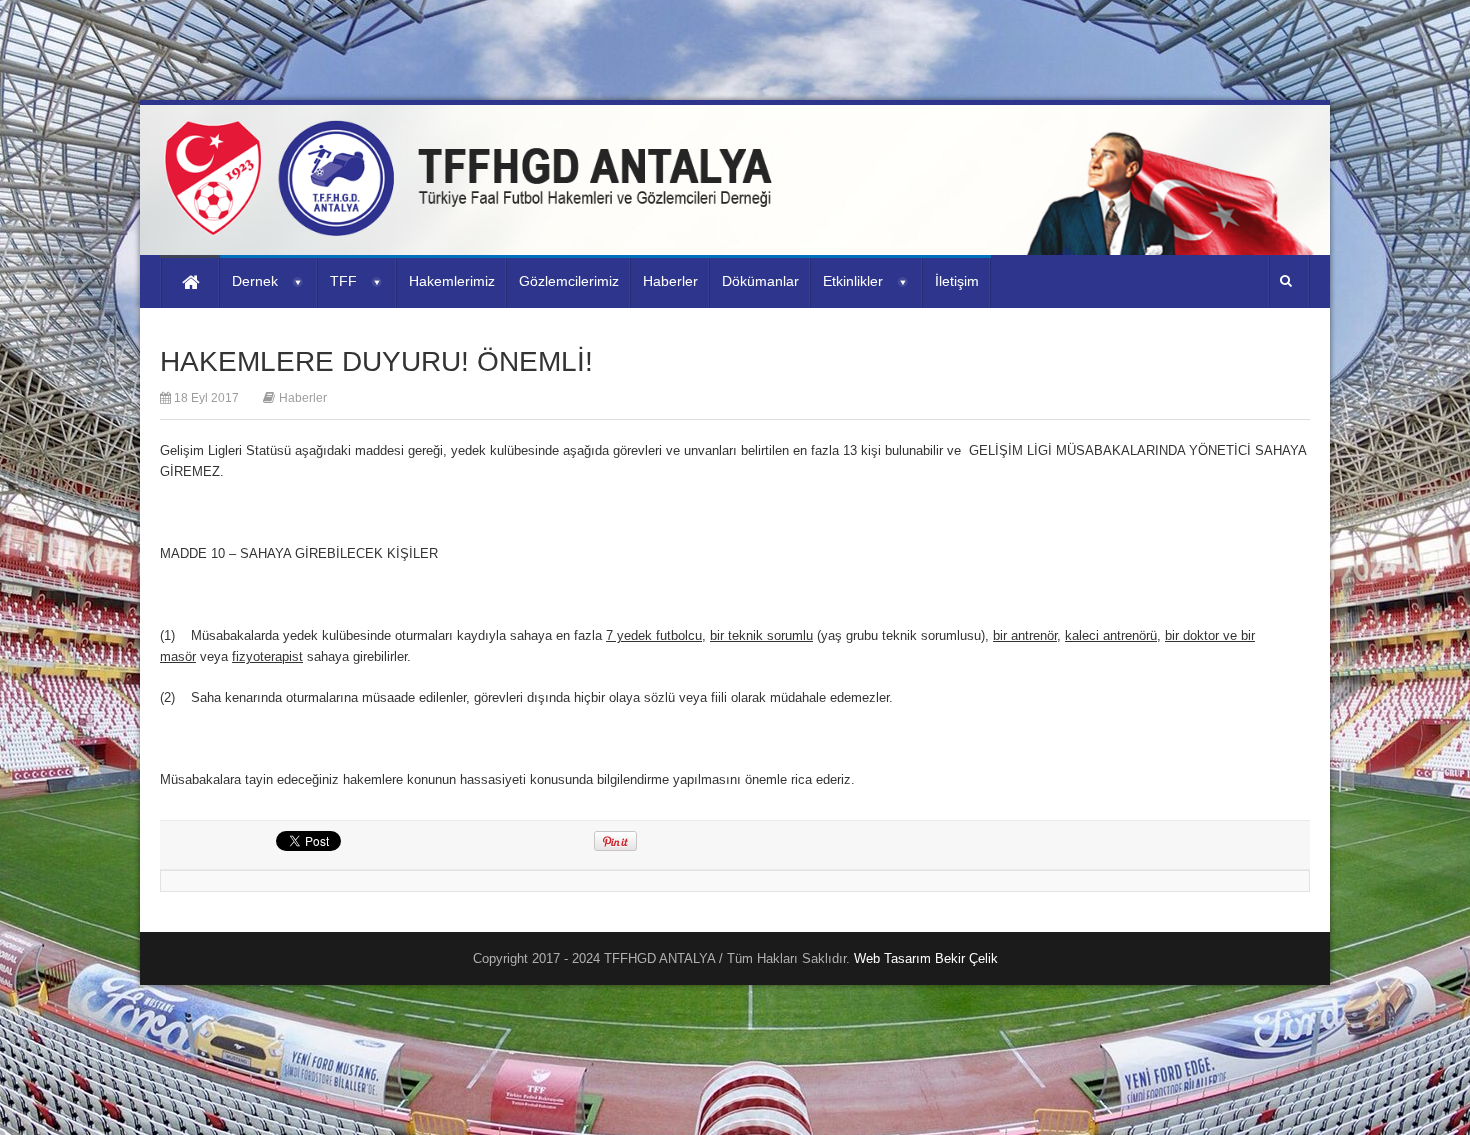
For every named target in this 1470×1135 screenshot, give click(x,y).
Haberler (303, 398)
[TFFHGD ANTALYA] (475, 224)
